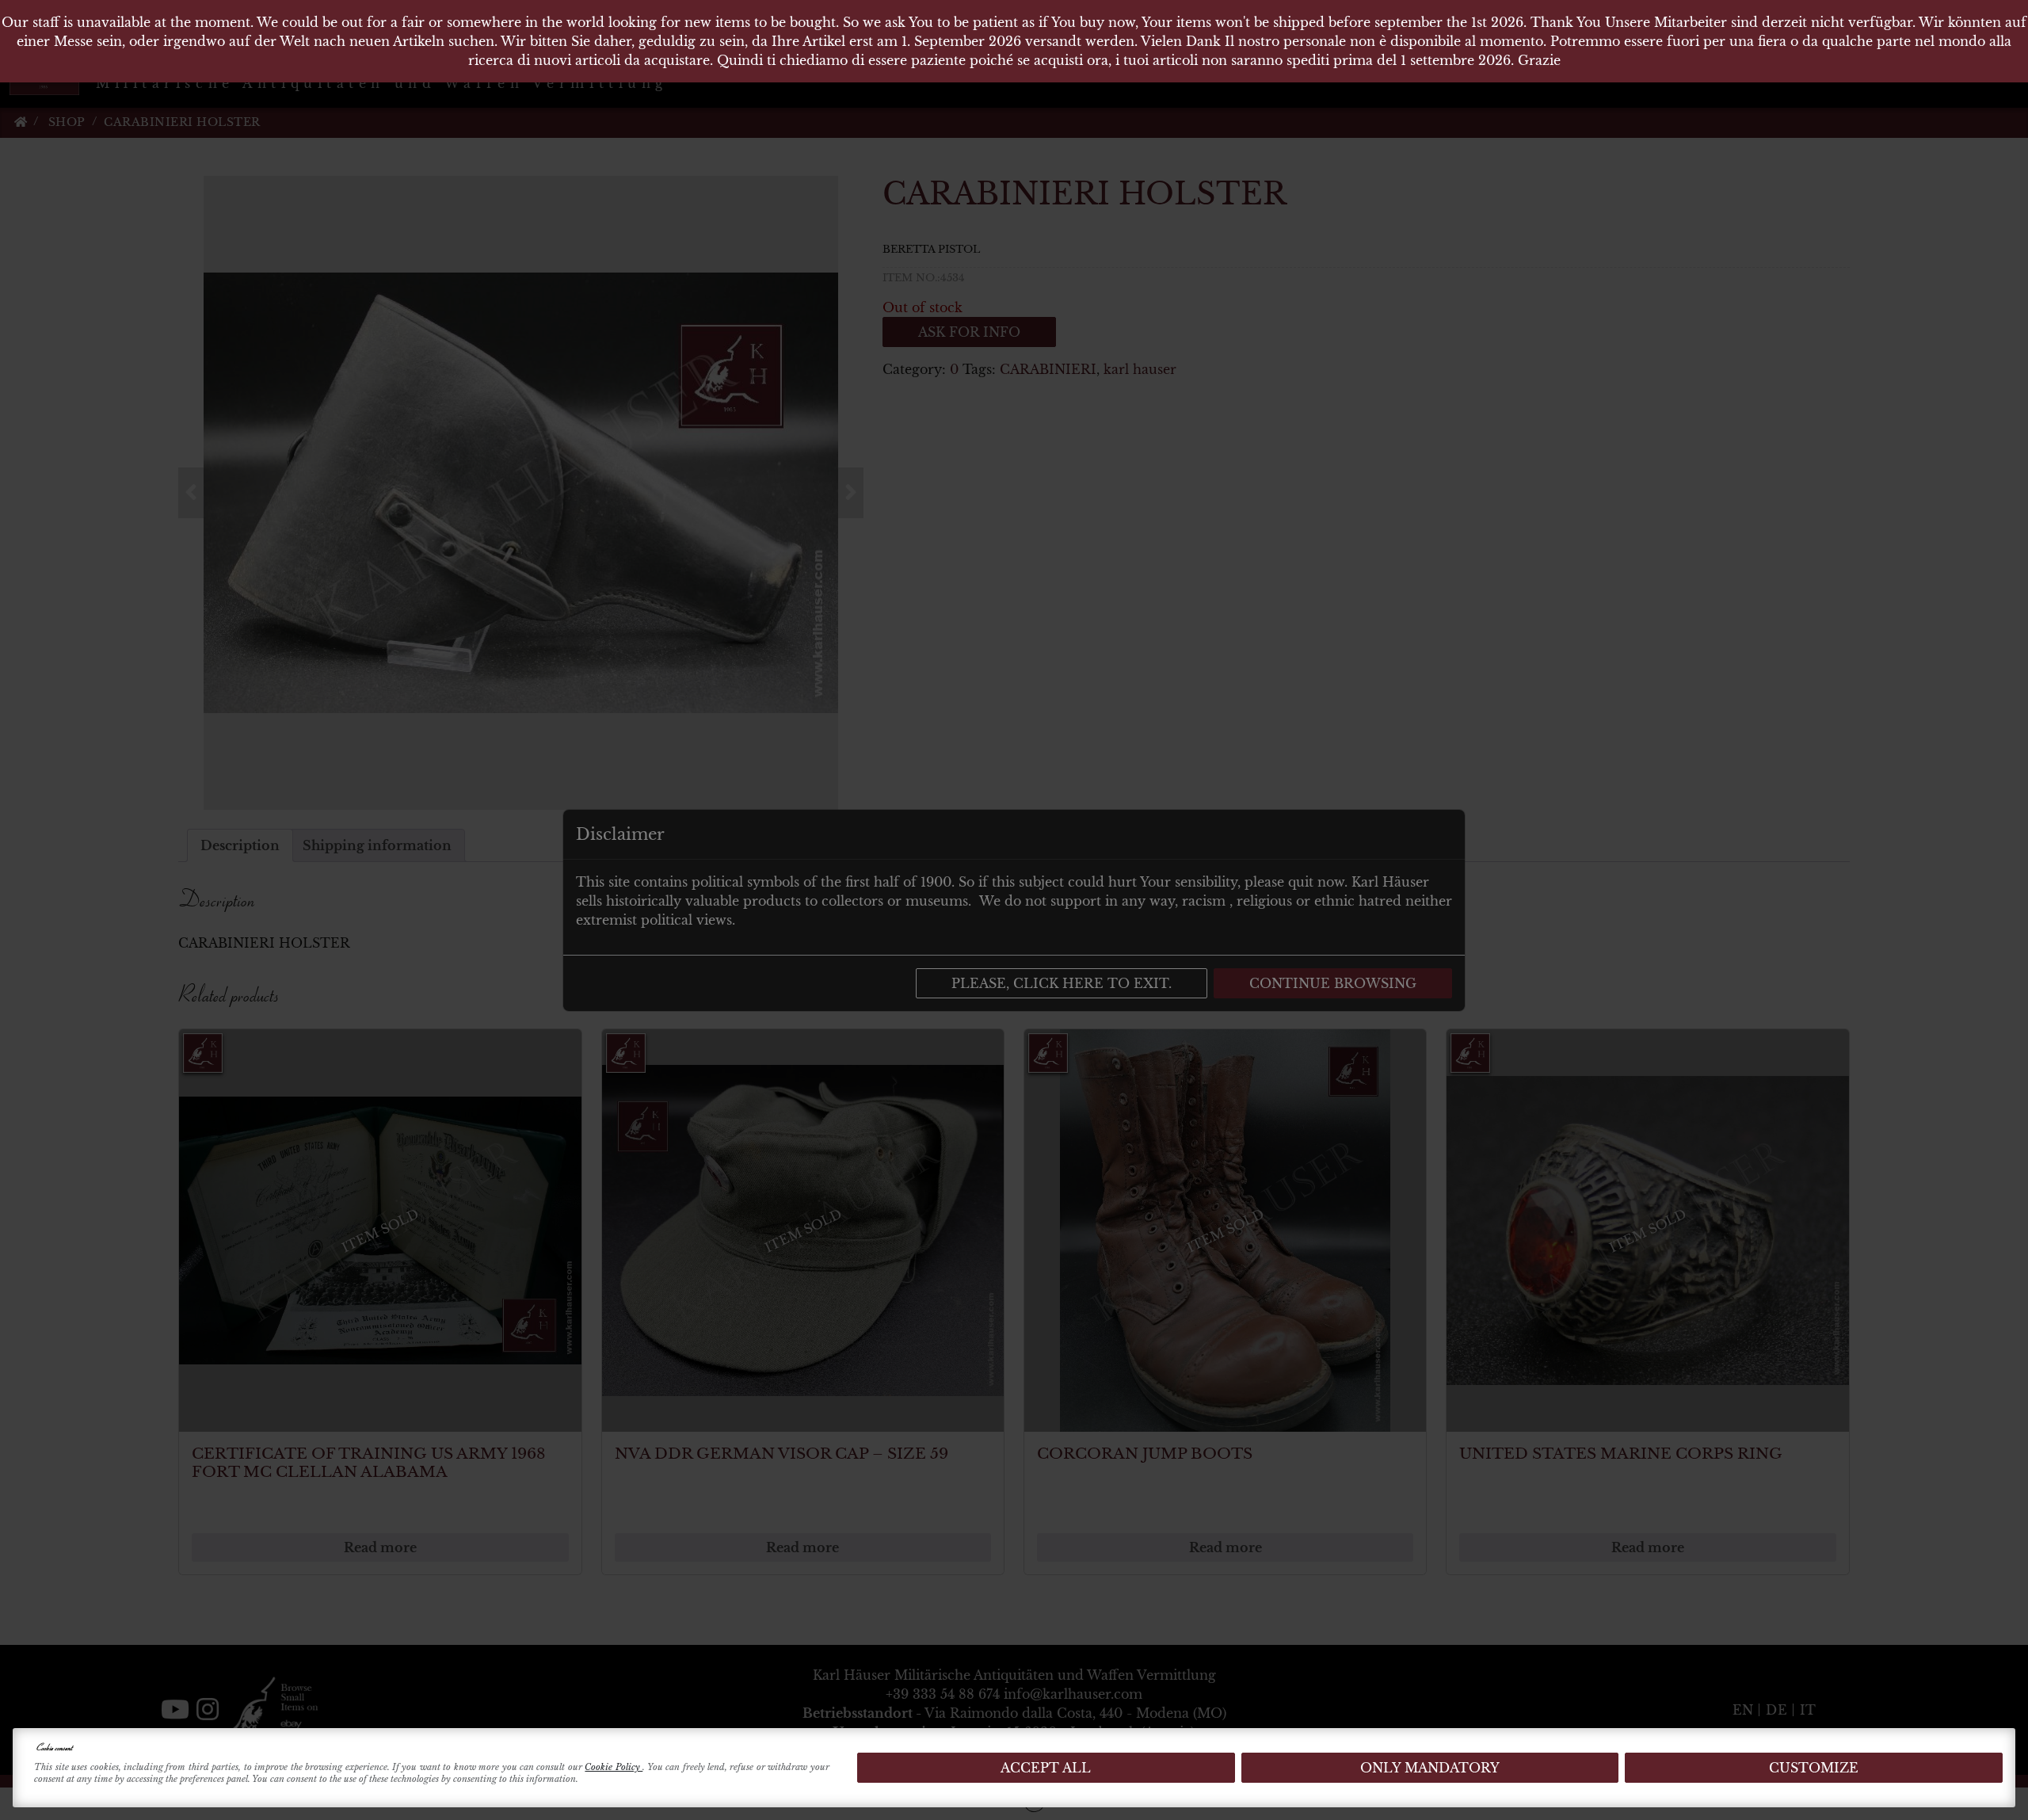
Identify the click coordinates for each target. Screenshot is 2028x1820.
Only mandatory (1430, 1768)
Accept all (1046, 1768)
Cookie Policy (614, 1767)
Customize (1814, 1768)
